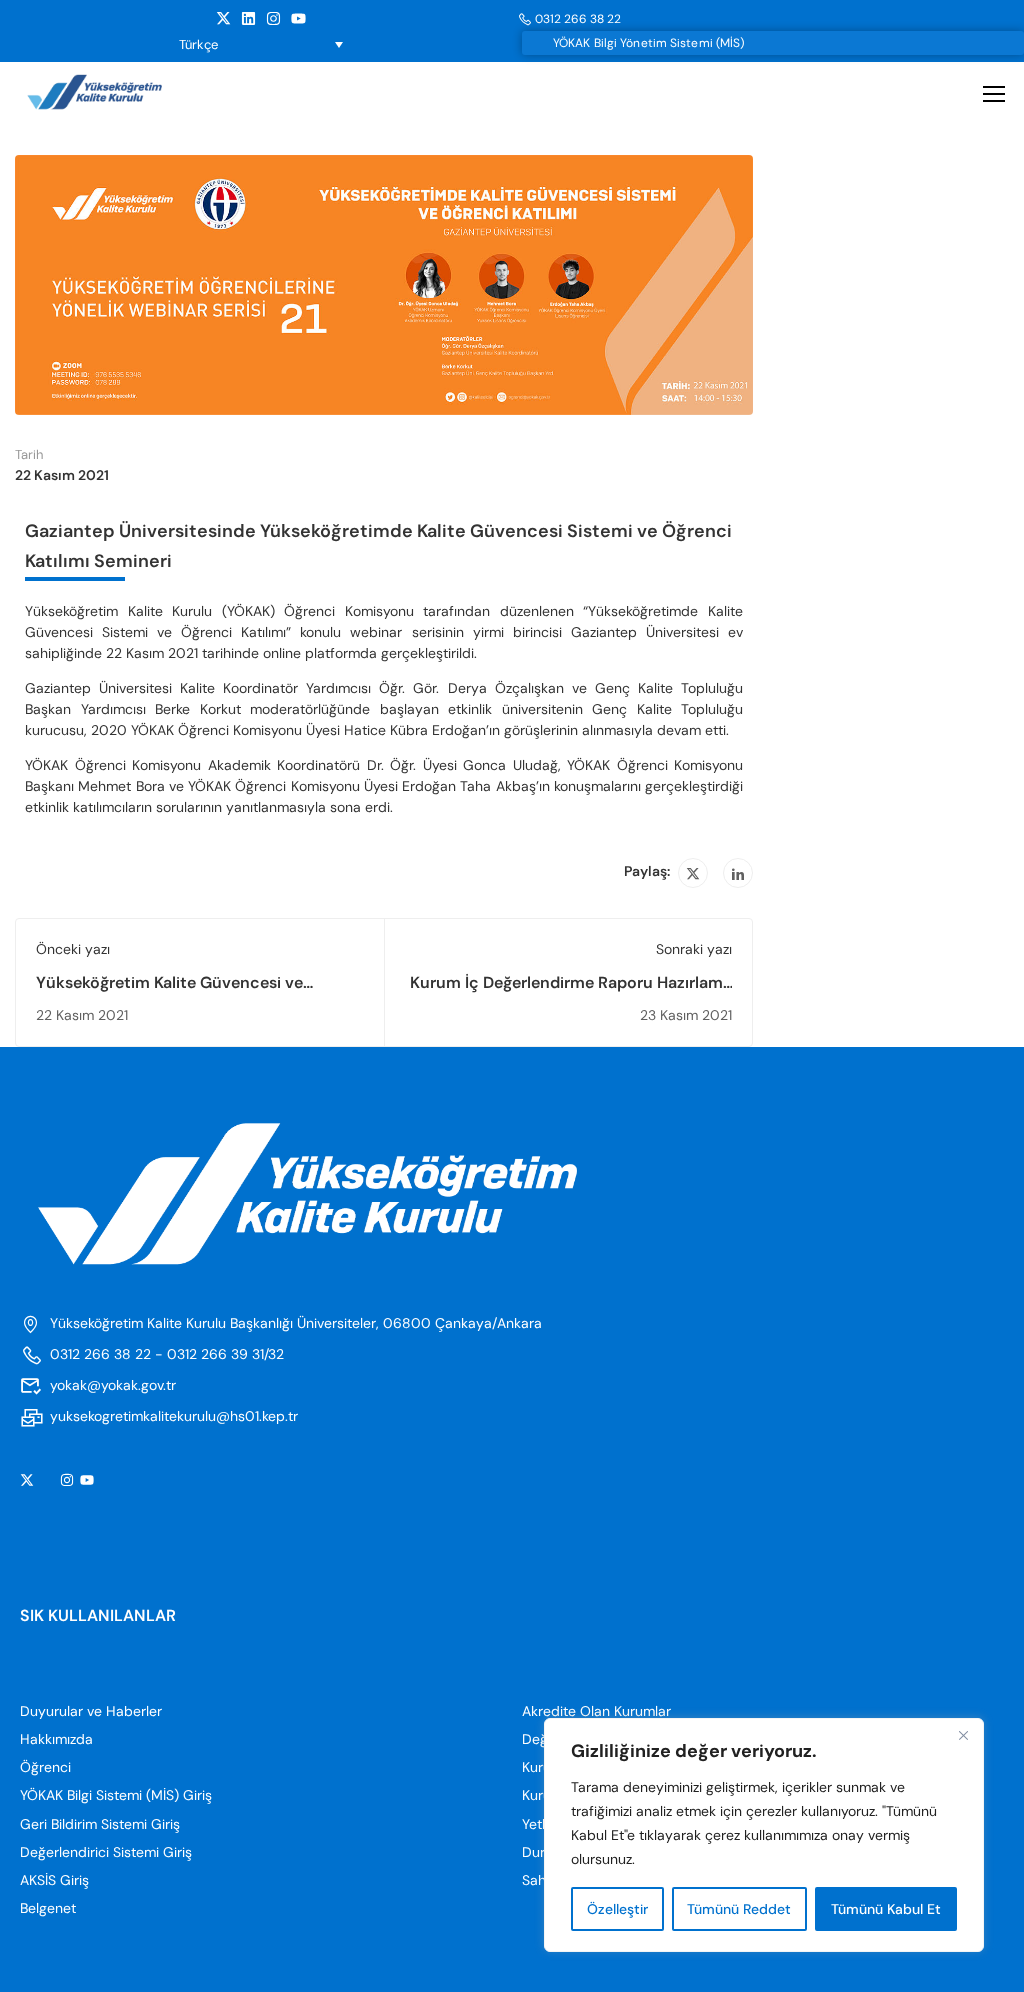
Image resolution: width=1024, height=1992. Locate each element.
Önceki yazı (73, 949)
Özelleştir (617, 1909)
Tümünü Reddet (739, 1909)
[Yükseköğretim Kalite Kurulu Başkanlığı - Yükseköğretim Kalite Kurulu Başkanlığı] (112, 92)
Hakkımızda (56, 1739)
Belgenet (48, 1908)
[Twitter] (693, 873)
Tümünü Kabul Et (886, 1909)
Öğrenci (45, 1767)
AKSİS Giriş (54, 1880)
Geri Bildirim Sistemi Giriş (100, 1824)
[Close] (963, 1735)
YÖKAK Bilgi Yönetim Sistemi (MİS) (648, 43)
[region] (764, 1835)
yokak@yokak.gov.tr (113, 1385)
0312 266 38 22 (578, 19)
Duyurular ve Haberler (91, 1711)
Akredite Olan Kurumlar (596, 1711)
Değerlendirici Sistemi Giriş (106, 1852)
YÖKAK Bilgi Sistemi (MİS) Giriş (116, 1795)
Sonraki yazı (694, 949)
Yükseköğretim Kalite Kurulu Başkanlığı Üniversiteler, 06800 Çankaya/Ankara (296, 1323)
